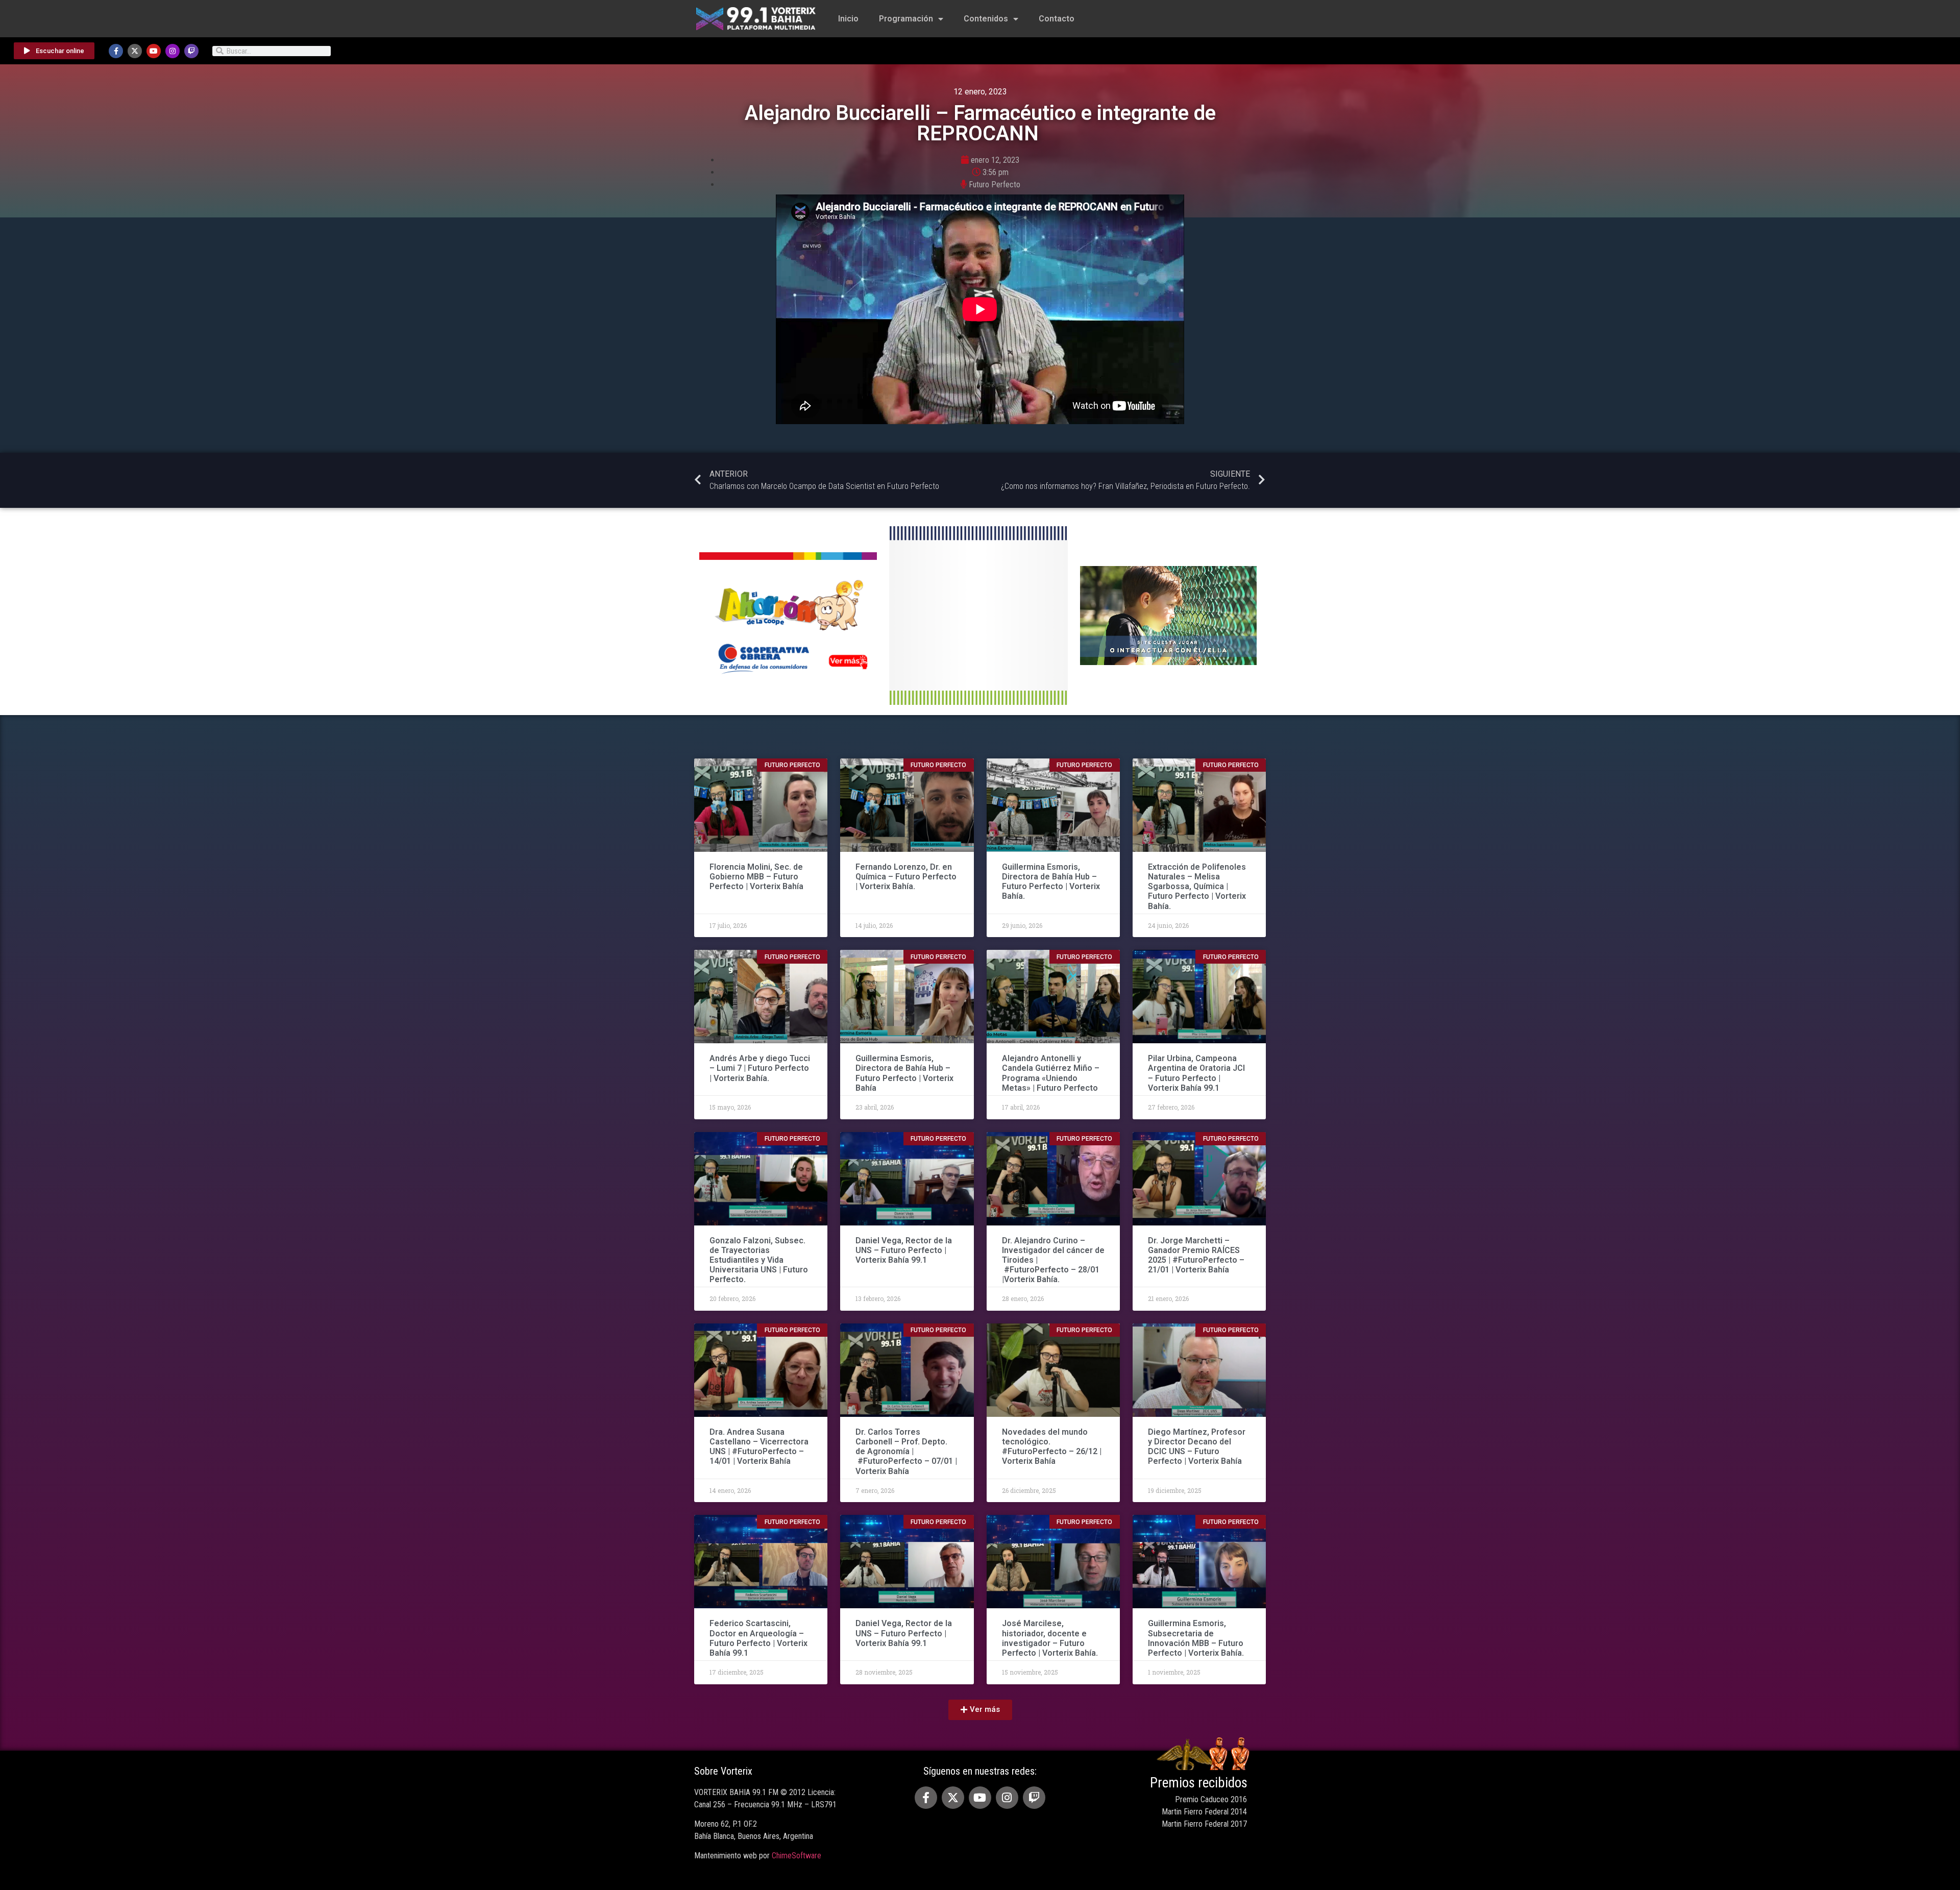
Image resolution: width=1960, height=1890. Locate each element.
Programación (906, 19)
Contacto (1057, 19)
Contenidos (986, 19)
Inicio (848, 19)
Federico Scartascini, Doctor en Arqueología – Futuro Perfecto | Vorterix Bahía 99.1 (758, 1638)
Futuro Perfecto (995, 185)
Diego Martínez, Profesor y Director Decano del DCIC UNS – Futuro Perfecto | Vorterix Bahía (1197, 1447)
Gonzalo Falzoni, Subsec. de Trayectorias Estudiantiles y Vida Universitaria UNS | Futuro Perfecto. (759, 1260)
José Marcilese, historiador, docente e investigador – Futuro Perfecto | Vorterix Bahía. (1050, 1638)
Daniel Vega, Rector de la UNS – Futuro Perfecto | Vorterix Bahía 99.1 (904, 1250)
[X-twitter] (135, 51)
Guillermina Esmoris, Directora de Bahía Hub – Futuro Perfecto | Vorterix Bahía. (1051, 882)
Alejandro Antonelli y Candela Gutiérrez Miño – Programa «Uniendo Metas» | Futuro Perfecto (1051, 1073)
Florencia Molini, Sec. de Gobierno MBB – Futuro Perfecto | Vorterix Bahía (756, 877)
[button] (980, 1710)
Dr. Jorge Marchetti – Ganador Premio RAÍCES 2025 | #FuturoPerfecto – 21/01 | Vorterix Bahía (1196, 1255)
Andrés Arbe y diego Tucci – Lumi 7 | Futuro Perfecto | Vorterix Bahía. (760, 1068)
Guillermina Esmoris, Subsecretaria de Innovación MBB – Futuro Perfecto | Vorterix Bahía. (1196, 1638)
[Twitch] (191, 51)
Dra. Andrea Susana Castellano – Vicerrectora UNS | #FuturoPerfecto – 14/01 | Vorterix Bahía (759, 1447)
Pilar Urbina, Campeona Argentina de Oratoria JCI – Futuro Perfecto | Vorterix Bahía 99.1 (1196, 1073)
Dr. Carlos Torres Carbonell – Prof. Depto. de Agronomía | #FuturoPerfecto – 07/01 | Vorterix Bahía (906, 1452)
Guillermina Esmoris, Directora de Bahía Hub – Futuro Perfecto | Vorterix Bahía (904, 1073)
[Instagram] (173, 51)
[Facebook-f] (116, 51)
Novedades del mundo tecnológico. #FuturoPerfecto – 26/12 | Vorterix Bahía (1052, 1447)
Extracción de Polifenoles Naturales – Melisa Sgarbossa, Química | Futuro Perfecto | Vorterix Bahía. (1197, 887)
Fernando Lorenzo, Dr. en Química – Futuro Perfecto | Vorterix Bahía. (906, 877)
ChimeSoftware (797, 1856)
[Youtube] (154, 51)
